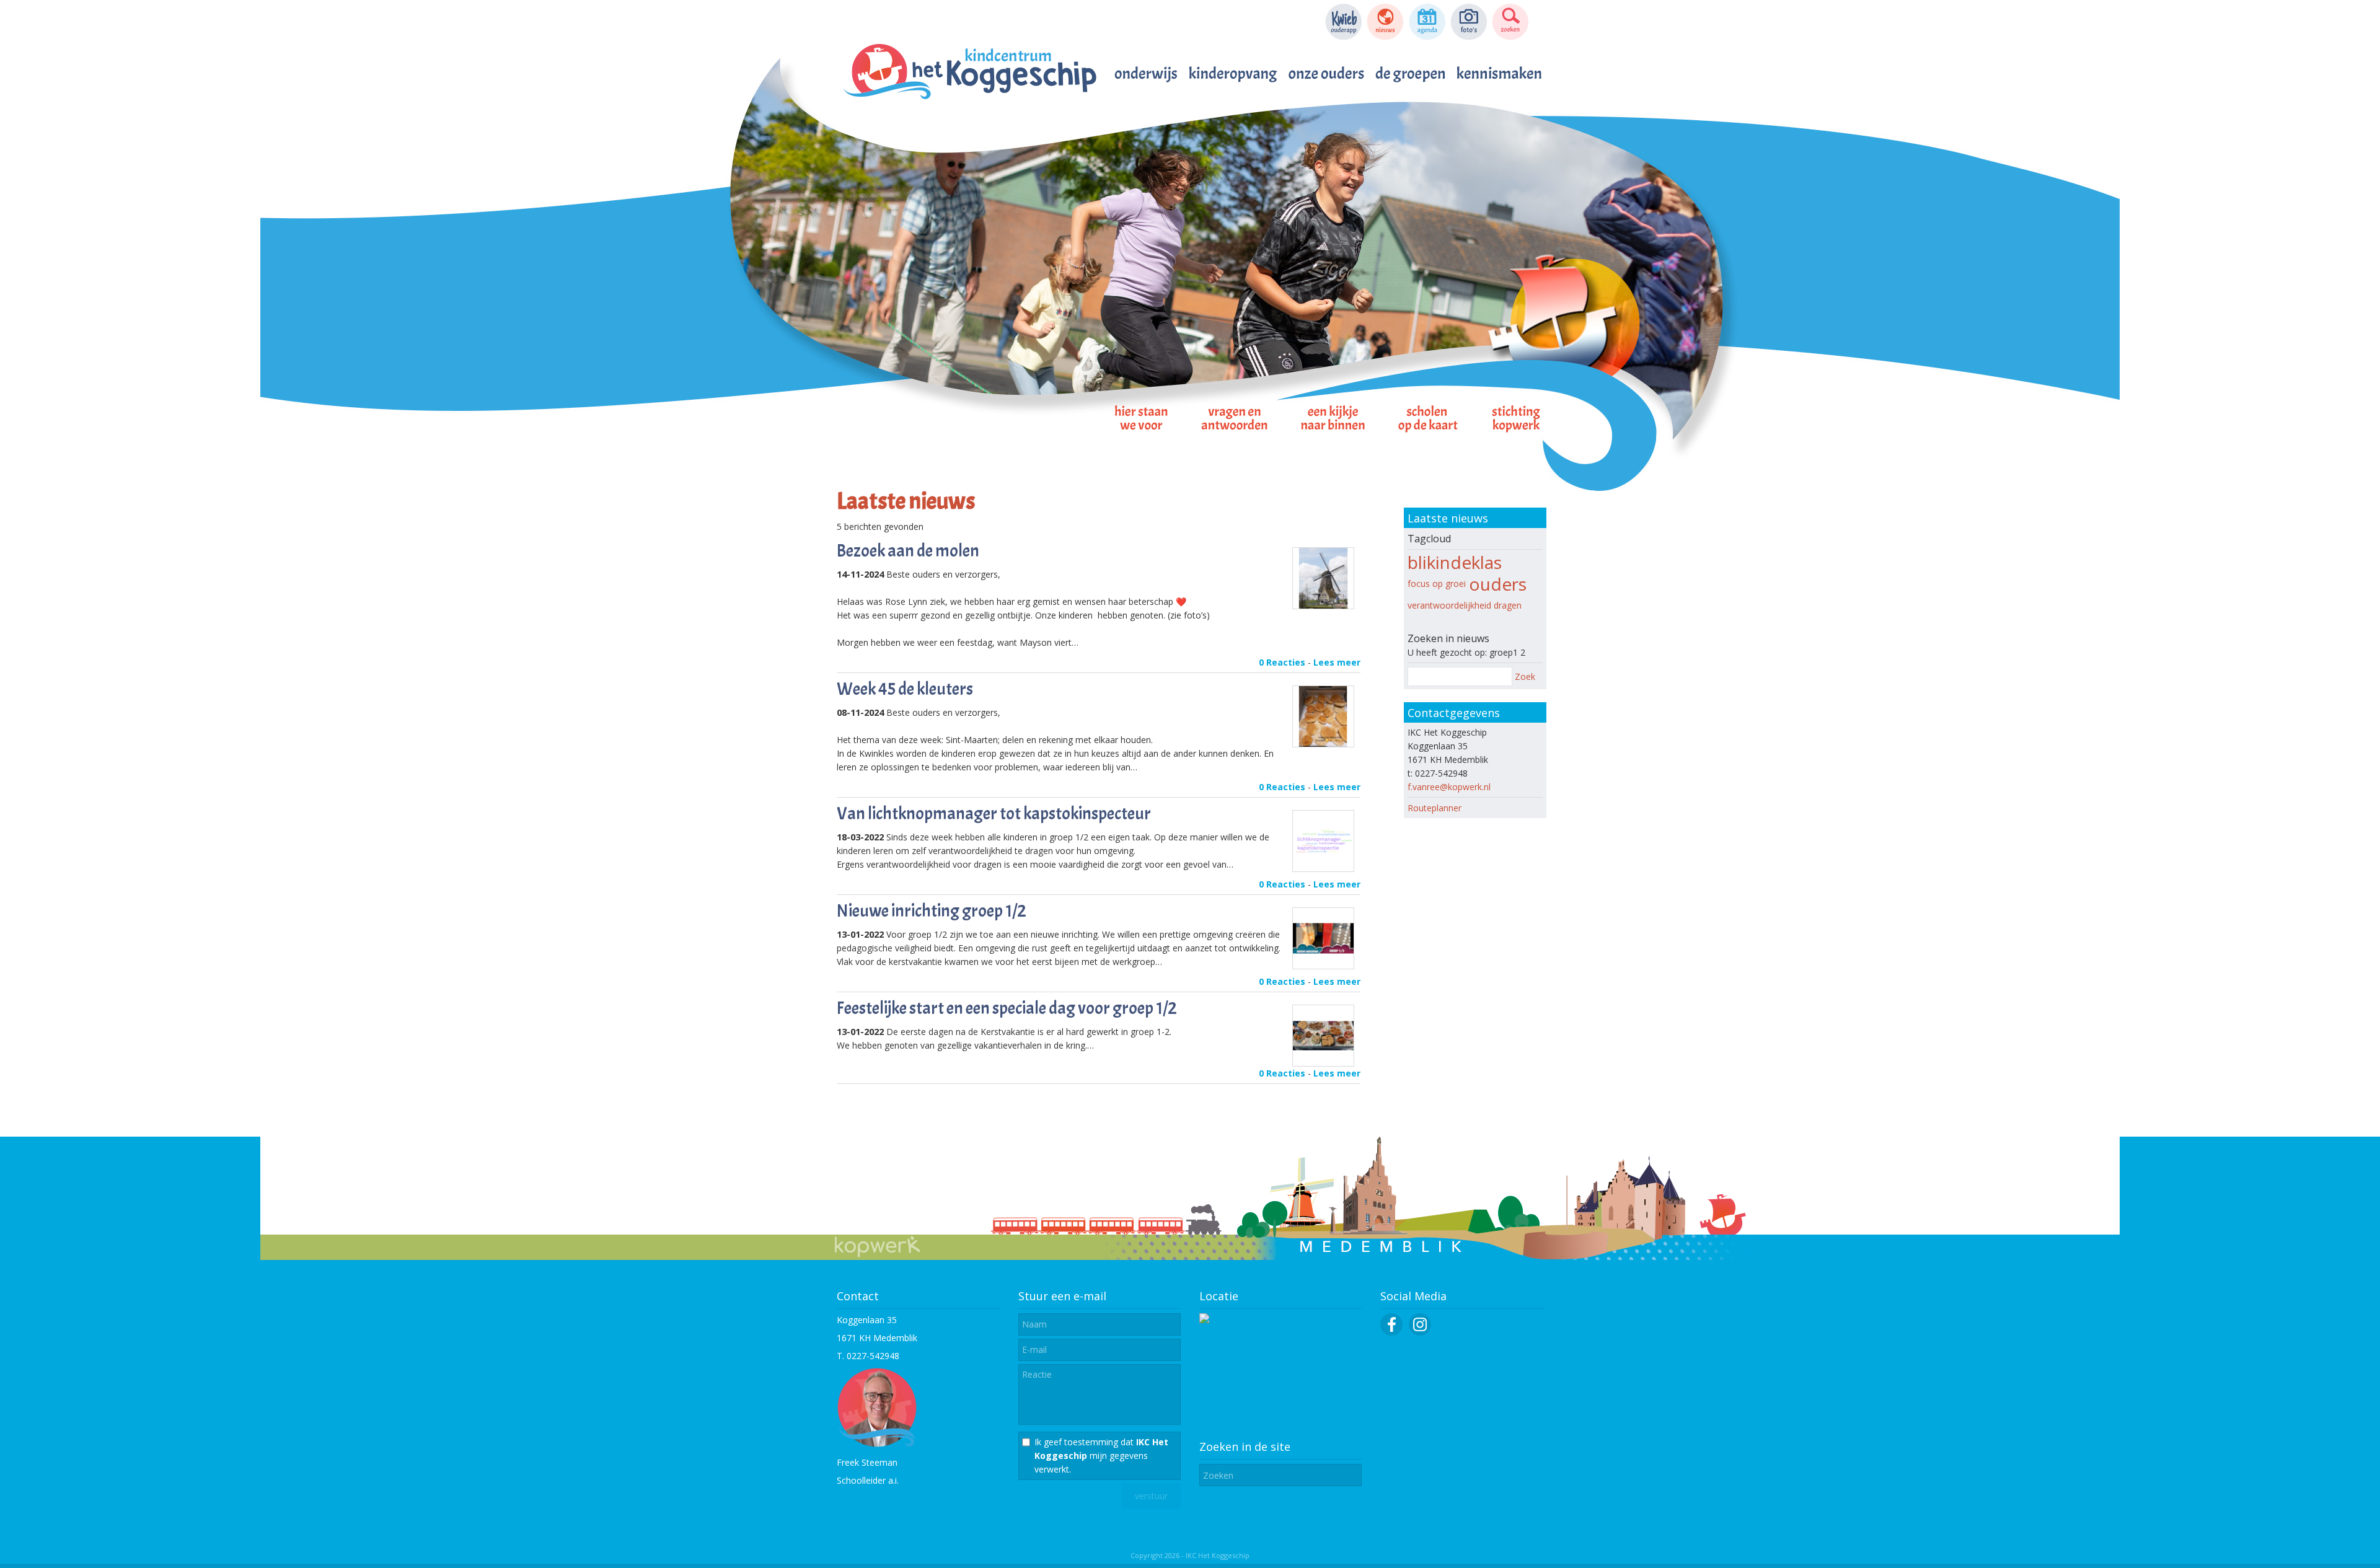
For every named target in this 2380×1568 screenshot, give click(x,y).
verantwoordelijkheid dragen (1465, 605)
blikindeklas (1455, 562)
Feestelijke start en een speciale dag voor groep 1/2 (1007, 1008)
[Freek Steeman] (877, 1444)
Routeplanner (1435, 808)
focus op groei (1437, 584)
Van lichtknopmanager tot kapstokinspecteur (994, 814)
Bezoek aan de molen (908, 551)
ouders (1498, 584)
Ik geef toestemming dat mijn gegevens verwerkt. (1101, 1456)
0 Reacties (1282, 662)
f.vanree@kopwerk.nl (1449, 787)
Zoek (1525, 676)
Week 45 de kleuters (905, 689)
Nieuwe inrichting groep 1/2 (932, 911)
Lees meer (1337, 662)
